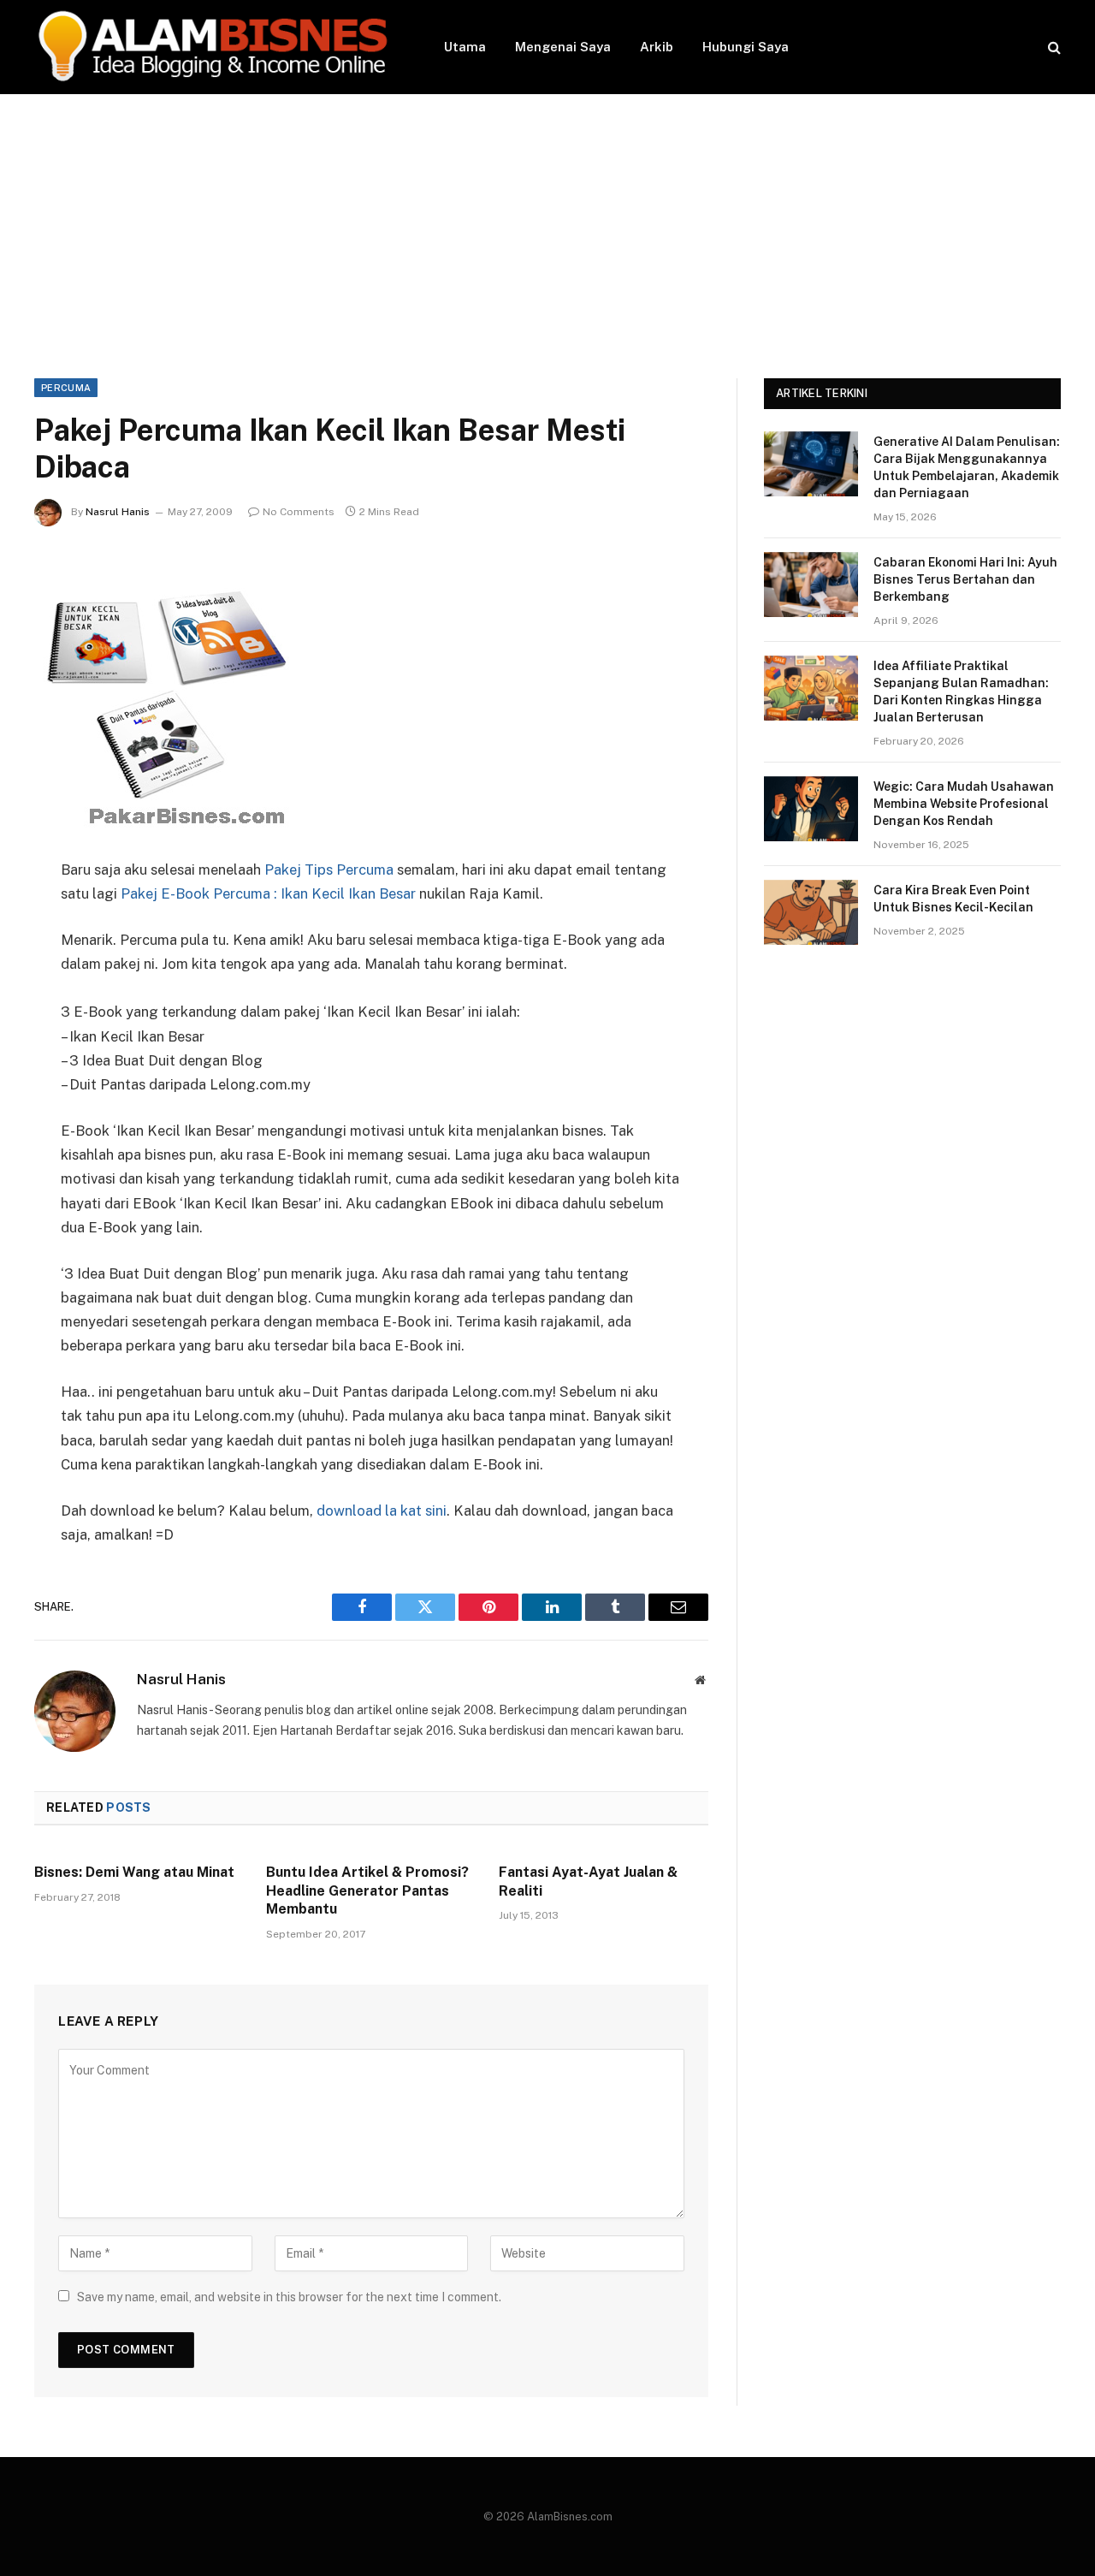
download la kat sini (382, 1511)
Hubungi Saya (746, 47)
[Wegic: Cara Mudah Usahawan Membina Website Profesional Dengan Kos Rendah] (811, 809)
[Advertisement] (547, 223)
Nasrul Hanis (118, 512)
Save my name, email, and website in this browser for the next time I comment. (289, 2297)
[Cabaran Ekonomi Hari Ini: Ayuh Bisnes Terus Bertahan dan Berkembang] (811, 585)
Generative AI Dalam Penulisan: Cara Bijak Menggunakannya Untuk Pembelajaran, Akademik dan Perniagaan (967, 467)
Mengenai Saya (563, 47)
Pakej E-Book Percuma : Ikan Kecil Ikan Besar (268, 893)
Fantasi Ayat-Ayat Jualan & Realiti (588, 1882)
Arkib (657, 47)
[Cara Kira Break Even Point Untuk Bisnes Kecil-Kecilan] (811, 912)
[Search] (1053, 47)
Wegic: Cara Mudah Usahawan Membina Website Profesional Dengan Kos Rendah (964, 804)
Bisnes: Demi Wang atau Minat (134, 1872)
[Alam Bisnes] (217, 47)
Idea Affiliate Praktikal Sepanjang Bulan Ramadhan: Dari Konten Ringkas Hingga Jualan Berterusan (961, 691)
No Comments (299, 512)
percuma (66, 388)
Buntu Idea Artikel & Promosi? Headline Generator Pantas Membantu (367, 1891)
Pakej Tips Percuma (329, 870)
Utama (465, 47)
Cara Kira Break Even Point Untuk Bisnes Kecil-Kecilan (953, 899)
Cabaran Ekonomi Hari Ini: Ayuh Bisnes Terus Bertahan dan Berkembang (965, 579)
